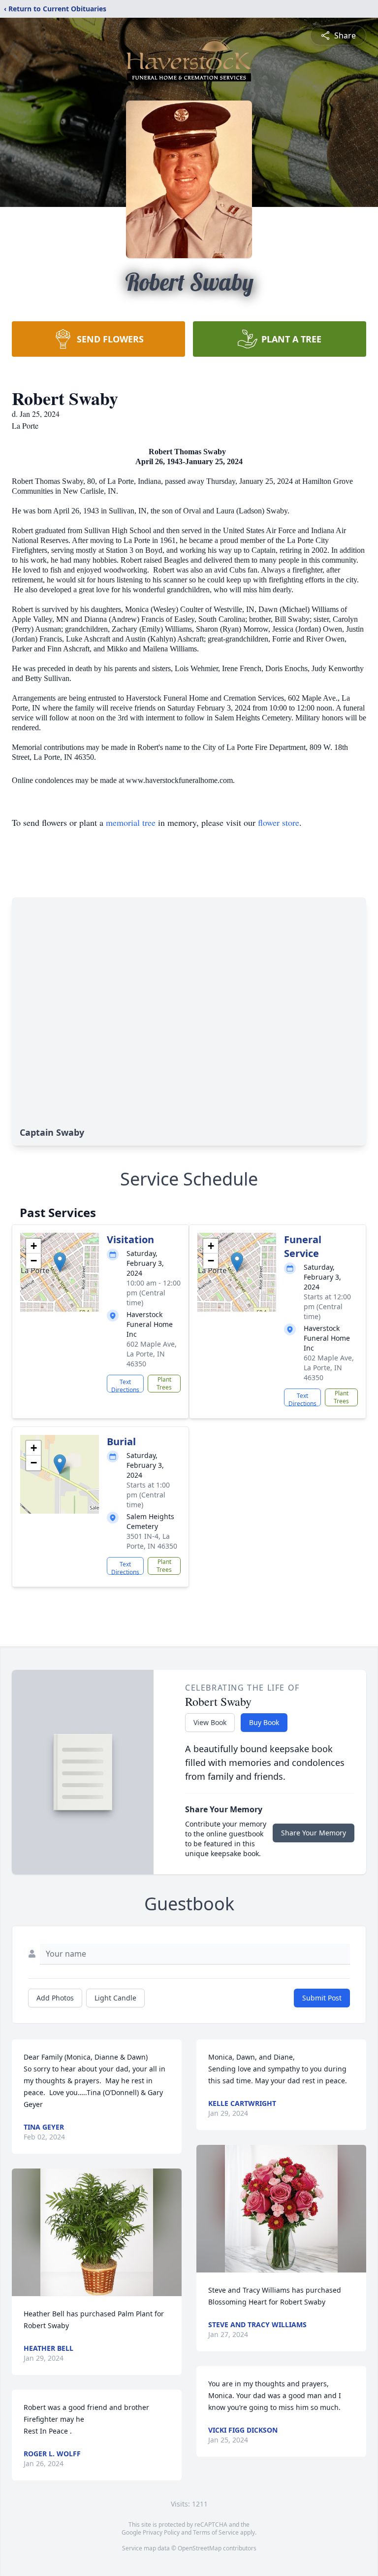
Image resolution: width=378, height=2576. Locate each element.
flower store (279, 822)
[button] (60, 1262)
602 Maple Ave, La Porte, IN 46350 (152, 1354)
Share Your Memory (314, 1833)
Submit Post (322, 1998)
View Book (210, 1722)
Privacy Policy (161, 2532)
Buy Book (264, 1722)
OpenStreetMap (200, 2548)
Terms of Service (216, 2532)
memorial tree (131, 822)
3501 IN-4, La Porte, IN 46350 (152, 1541)
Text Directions (125, 1385)
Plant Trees (164, 1383)
